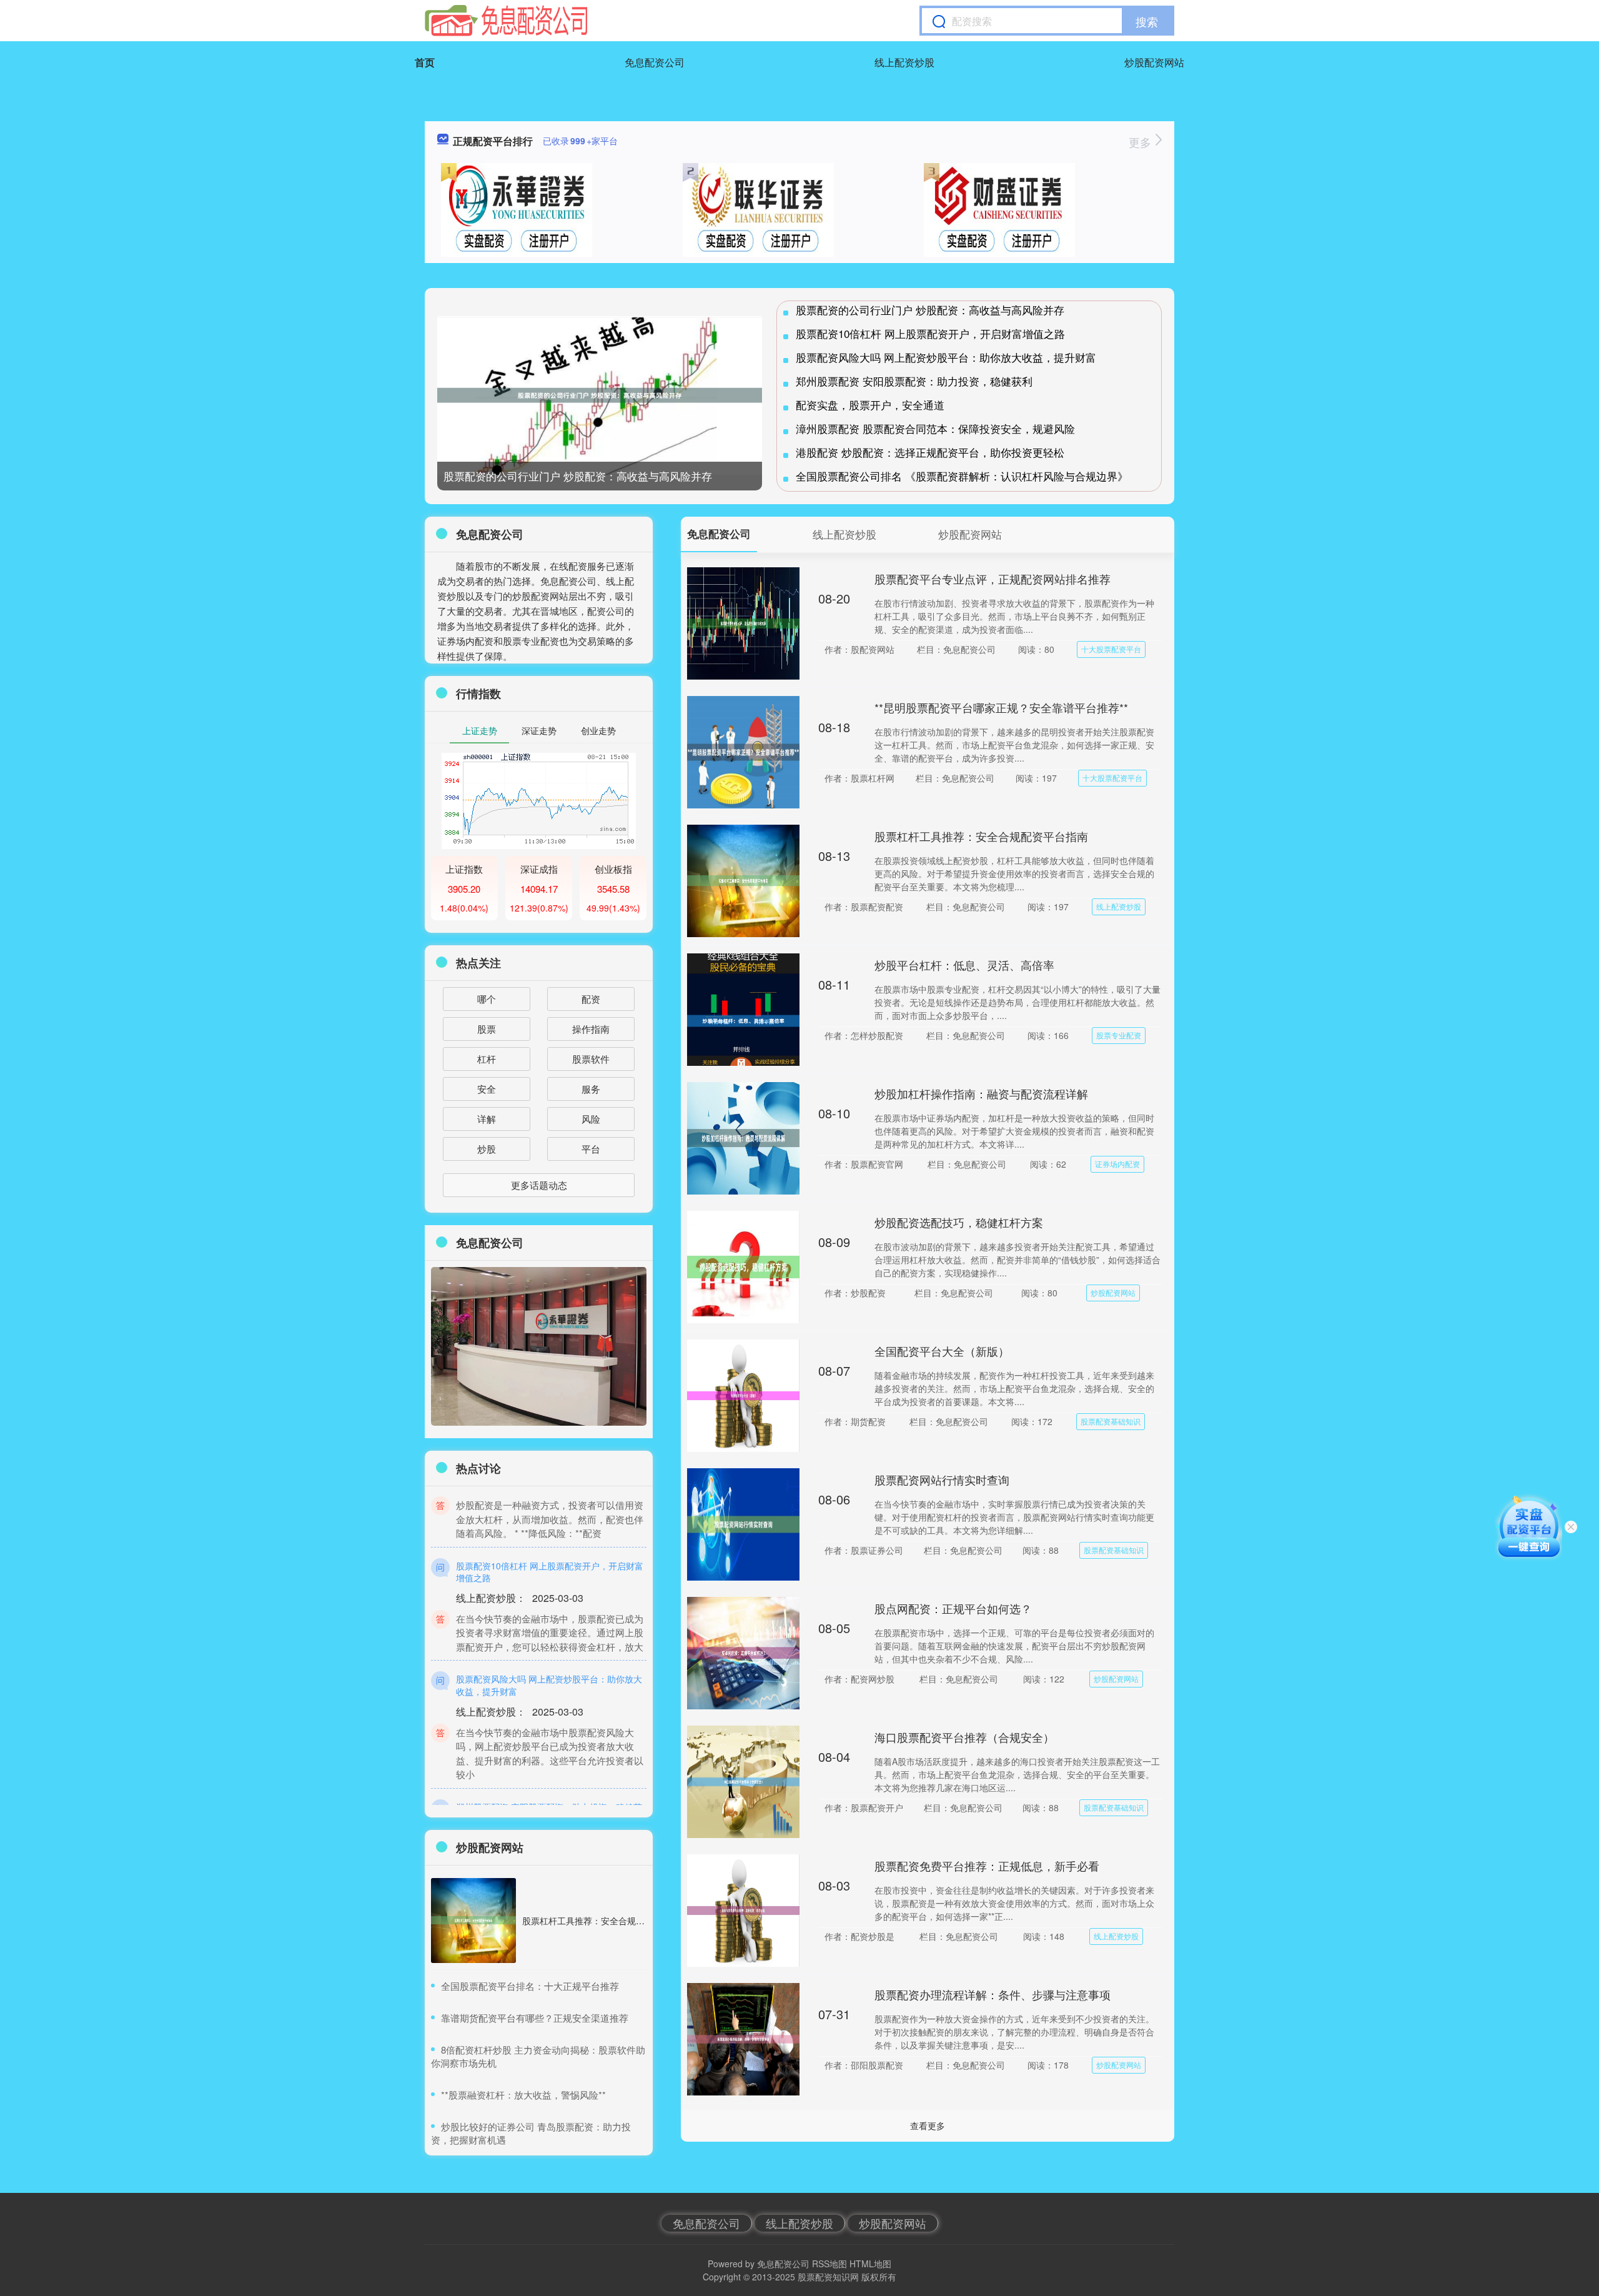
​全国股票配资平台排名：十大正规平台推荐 (530, 1986)
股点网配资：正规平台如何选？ (953, 1608)
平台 (591, 1149)
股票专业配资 (1119, 1035)
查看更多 (928, 2125)
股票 (487, 1029)
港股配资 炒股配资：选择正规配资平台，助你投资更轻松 (930, 452)
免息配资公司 (655, 62)
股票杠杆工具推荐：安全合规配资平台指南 (981, 836)
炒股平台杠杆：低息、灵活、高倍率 (964, 965)
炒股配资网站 (1154, 62)
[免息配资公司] (506, 21)
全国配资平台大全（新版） (942, 1351)
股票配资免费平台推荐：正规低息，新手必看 (987, 1866)
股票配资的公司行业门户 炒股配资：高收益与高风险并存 (578, 476)
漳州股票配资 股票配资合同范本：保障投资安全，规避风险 (935, 428)
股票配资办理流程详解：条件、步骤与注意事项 (993, 1994)
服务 (591, 1089)
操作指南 (591, 1029)
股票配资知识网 (828, 2277)
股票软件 (591, 1059)
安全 (487, 1089)
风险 (591, 1119)
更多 (1141, 142)
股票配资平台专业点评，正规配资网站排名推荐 (993, 579)
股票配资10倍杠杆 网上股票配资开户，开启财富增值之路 (930, 333)
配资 (591, 999)
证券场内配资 (1117, 1164)
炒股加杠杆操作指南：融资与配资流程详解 (981, 1093)
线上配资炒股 (904, 62)
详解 (487, 1119)
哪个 (487, 999)
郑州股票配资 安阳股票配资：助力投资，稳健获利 (914, 381)
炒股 (487, 1149)
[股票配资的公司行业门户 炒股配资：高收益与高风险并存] (600, 396)
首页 (425, 62)
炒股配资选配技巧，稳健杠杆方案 (959, 1222)
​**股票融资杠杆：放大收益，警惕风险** (523, 2095)
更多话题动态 (539, 1185)
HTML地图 (870, 2264)
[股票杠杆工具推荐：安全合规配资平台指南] (473, 1921)
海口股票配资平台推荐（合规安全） (964, 1737)
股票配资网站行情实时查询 (942, 1479)
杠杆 (487, 1059)
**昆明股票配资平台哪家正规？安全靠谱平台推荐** (1001, 707)
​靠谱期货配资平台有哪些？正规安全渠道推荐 (535, 2018)
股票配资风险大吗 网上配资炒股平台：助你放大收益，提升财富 (946, 357)
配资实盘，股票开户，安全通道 (870, 405)
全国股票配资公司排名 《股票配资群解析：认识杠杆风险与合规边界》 (962, 476)
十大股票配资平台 (1111, 649)
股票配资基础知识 (1111, 1421)
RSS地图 (829, 2264)
